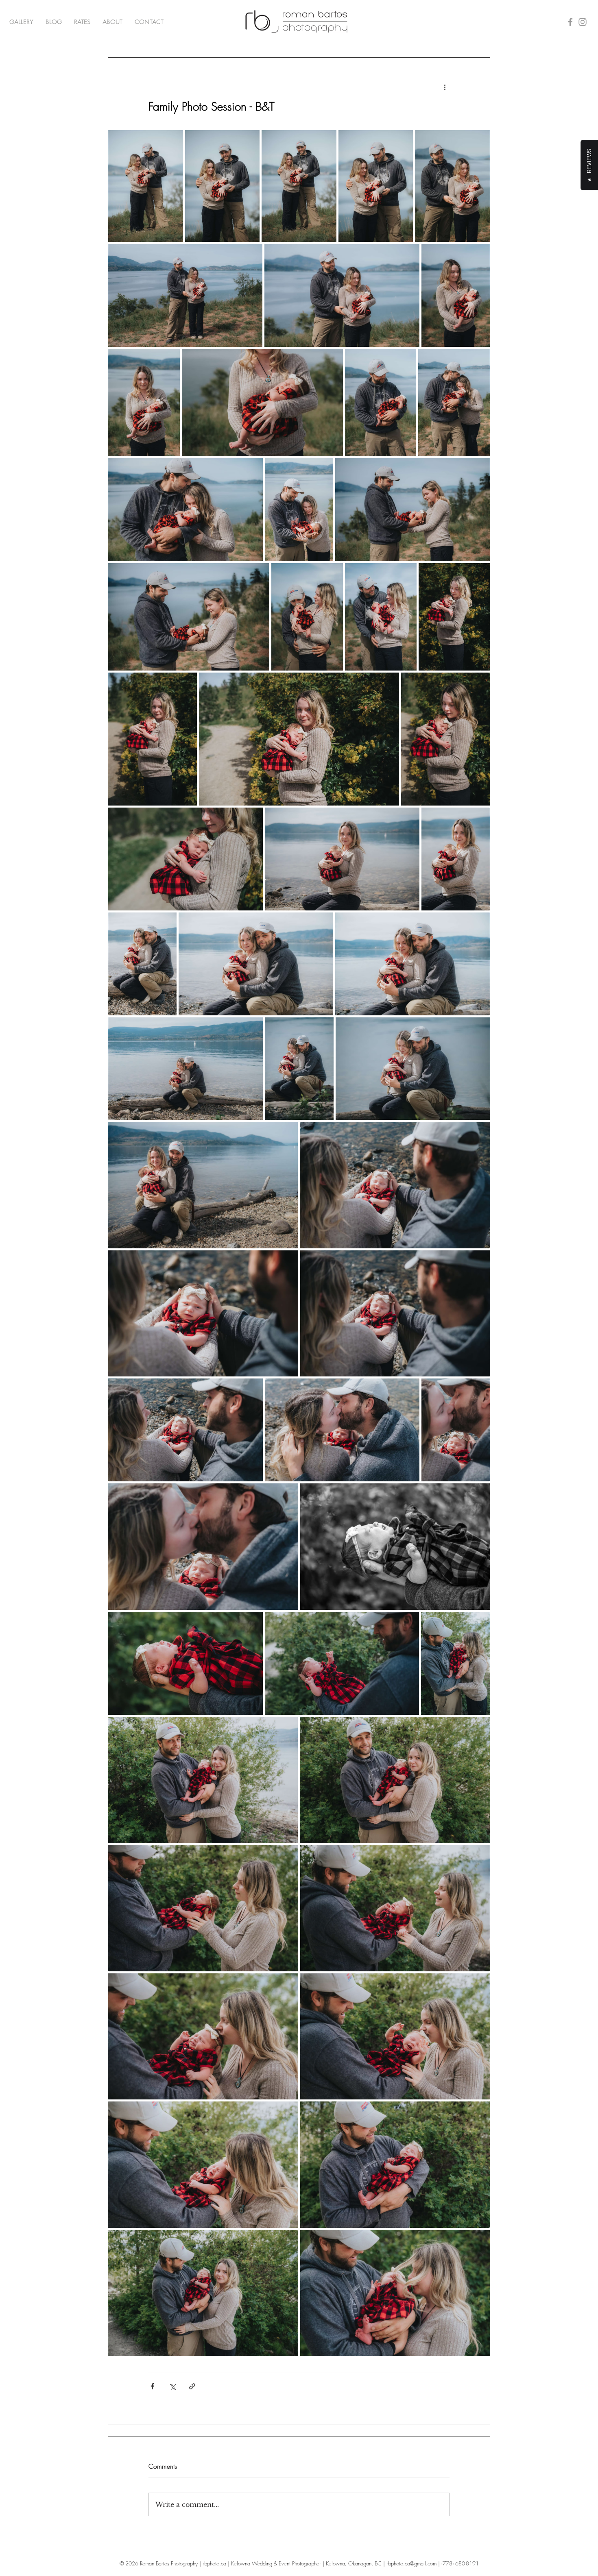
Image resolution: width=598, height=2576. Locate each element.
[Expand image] (146, 186)
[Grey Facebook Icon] (570, 22)
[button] (21, 22)
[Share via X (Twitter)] (172, 2386)
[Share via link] (192, 2386)
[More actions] (445, 87)
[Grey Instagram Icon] (583, 22)
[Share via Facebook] (152, 2386)
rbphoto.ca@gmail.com (411, 2563)
